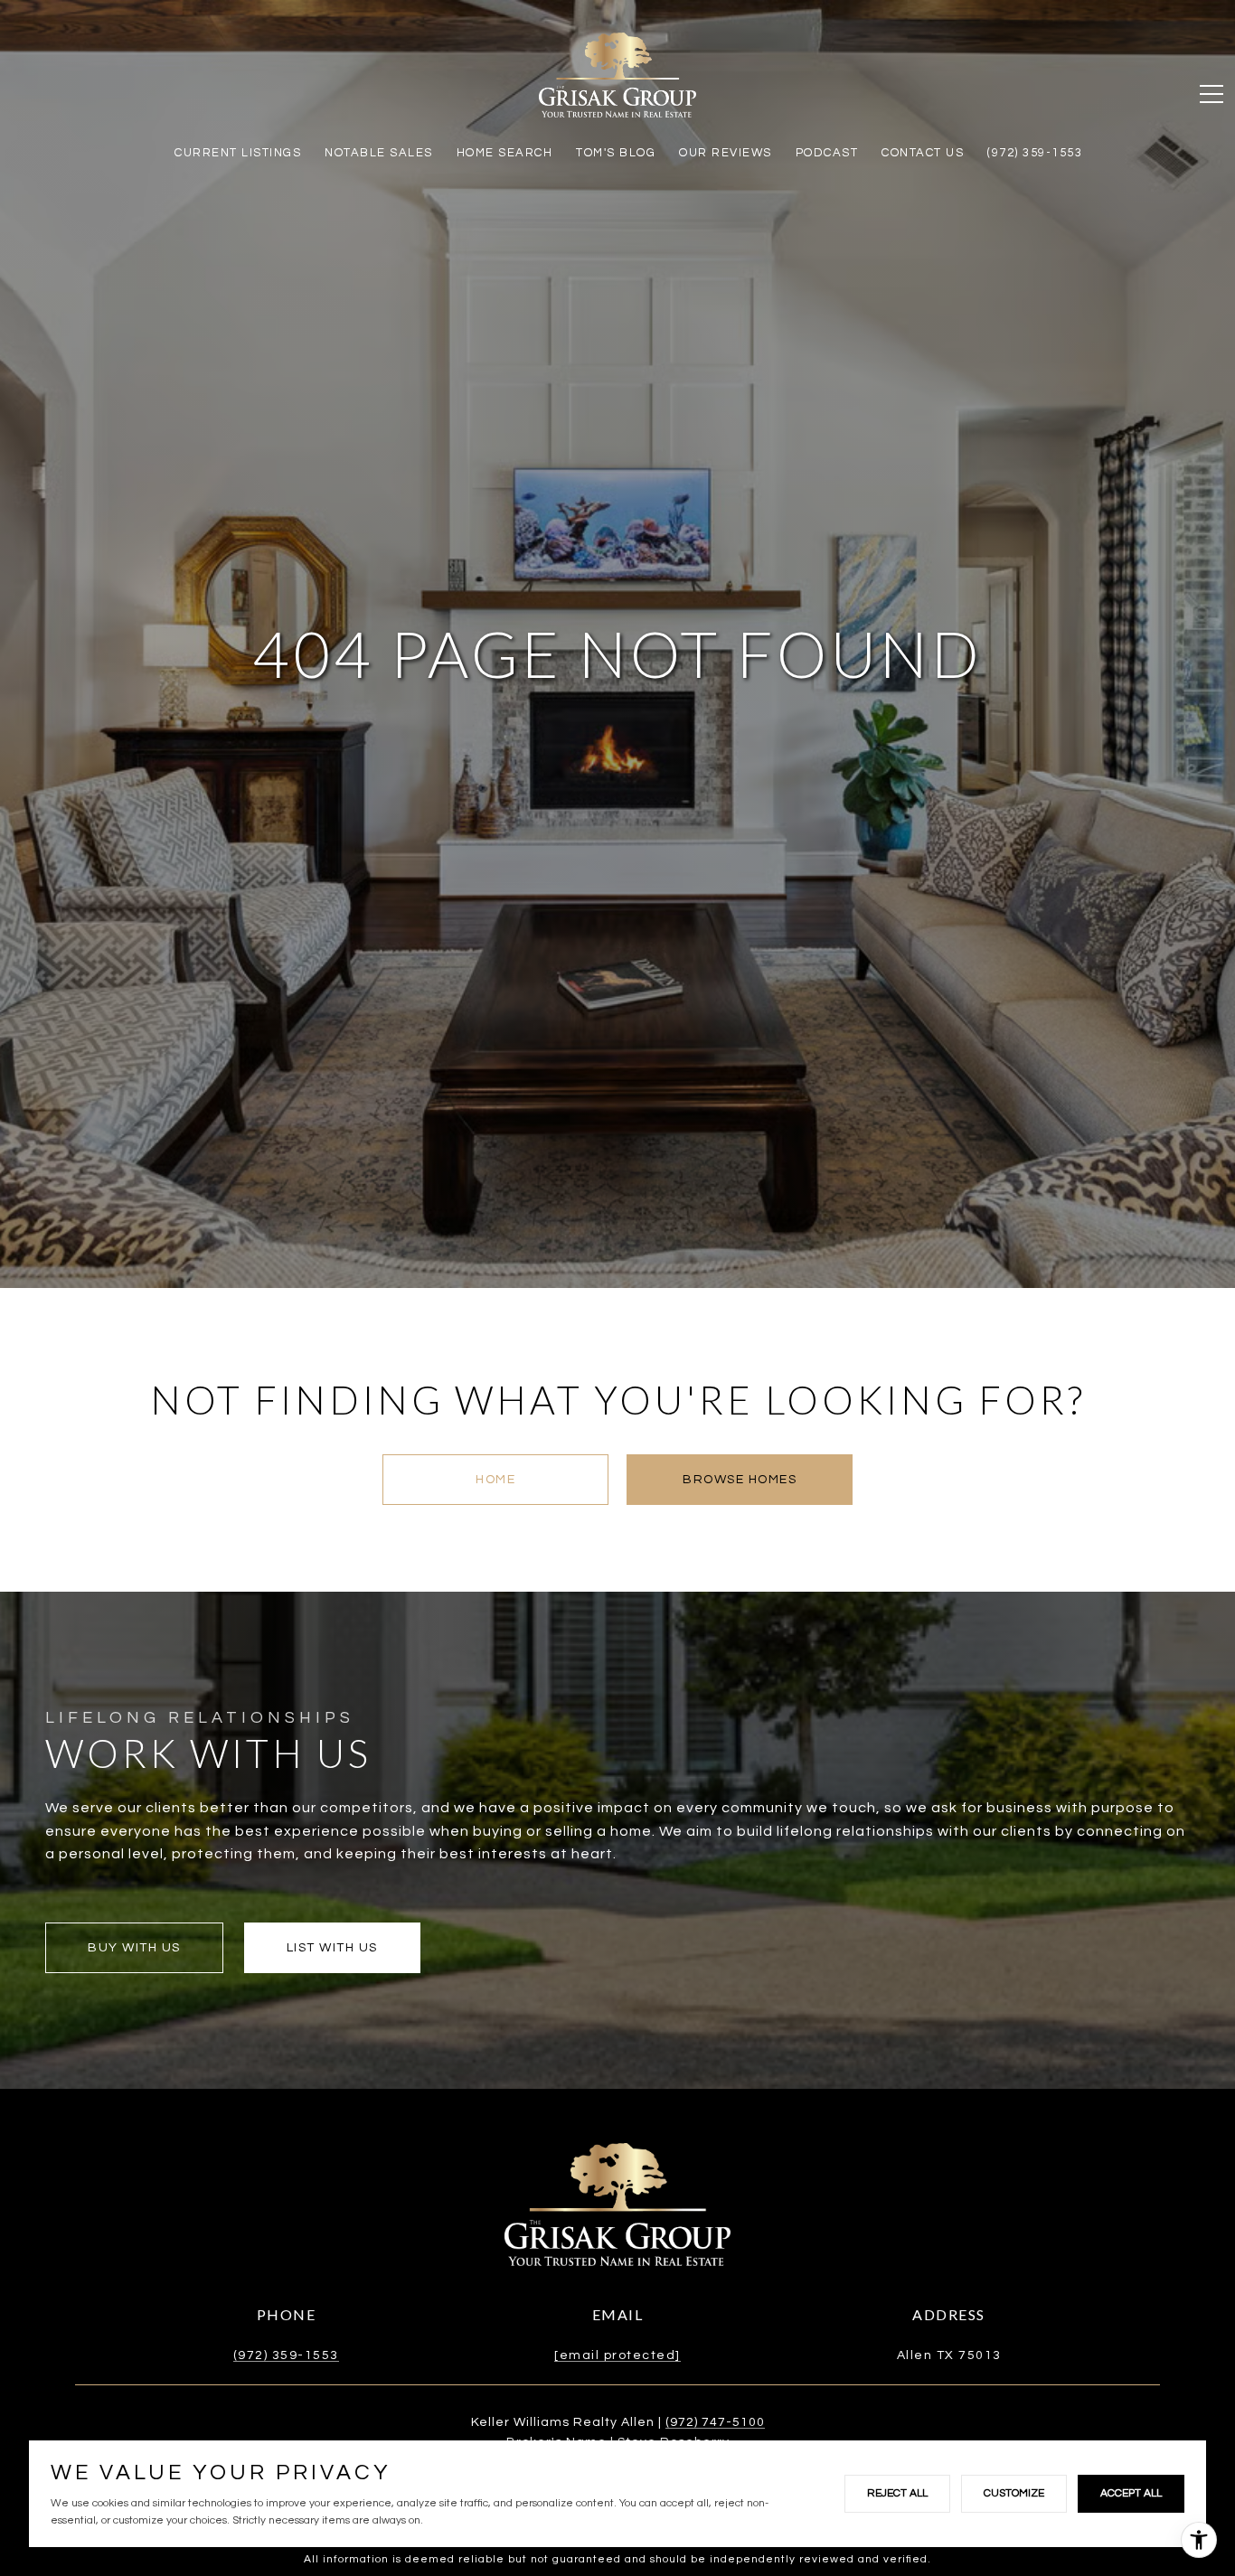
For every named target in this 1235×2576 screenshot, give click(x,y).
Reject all (897, 2493)
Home (495, 1480)
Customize (1014, 2493)
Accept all (1131, 2493)
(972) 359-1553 (286, 2355)
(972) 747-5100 (715, 2422)
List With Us (332, 1948)
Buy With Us (134, 1948)
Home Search (505, 153)
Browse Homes (740, 1480)
